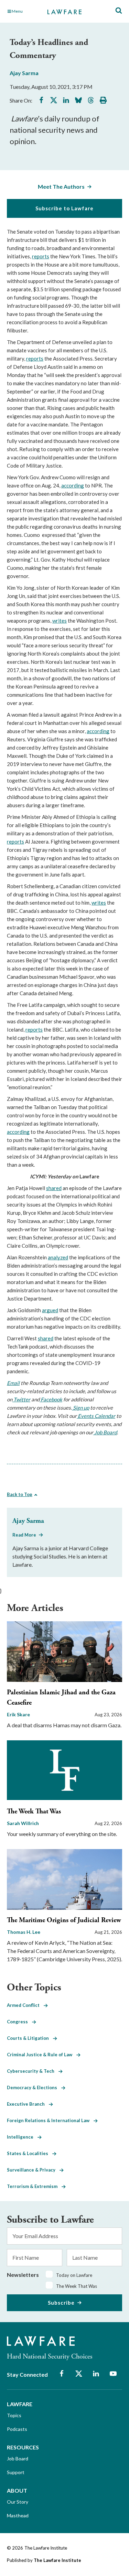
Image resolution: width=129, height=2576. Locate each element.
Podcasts (17, 2429)
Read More (24, 1535)
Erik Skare (18, 1714)
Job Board (18, 2459)
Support (16, 2472)
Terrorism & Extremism (34, 2186)
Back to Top (20, 1494)
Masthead (18, 2515)
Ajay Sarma (24, 73)
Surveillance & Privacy (33, 2170)
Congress (19, 2022)
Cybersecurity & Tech (33, 2071)
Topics (14, 2415)
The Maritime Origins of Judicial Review (64, 1920)
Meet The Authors (61, 186)
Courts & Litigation (30, 2038)
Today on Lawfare (74, 2275)
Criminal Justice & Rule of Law (42, 2055)
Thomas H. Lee (24, 1932)
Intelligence (22, 2137)
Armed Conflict (25, 2005)
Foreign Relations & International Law (50, 2120)
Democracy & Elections (34, 2087)
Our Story (18, 2502)
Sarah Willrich (23, 1823)
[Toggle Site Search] (119, 11)
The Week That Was (34, 1812)
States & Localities (30, 2153)
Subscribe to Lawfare (64, 208)
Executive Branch (28, 2104)
